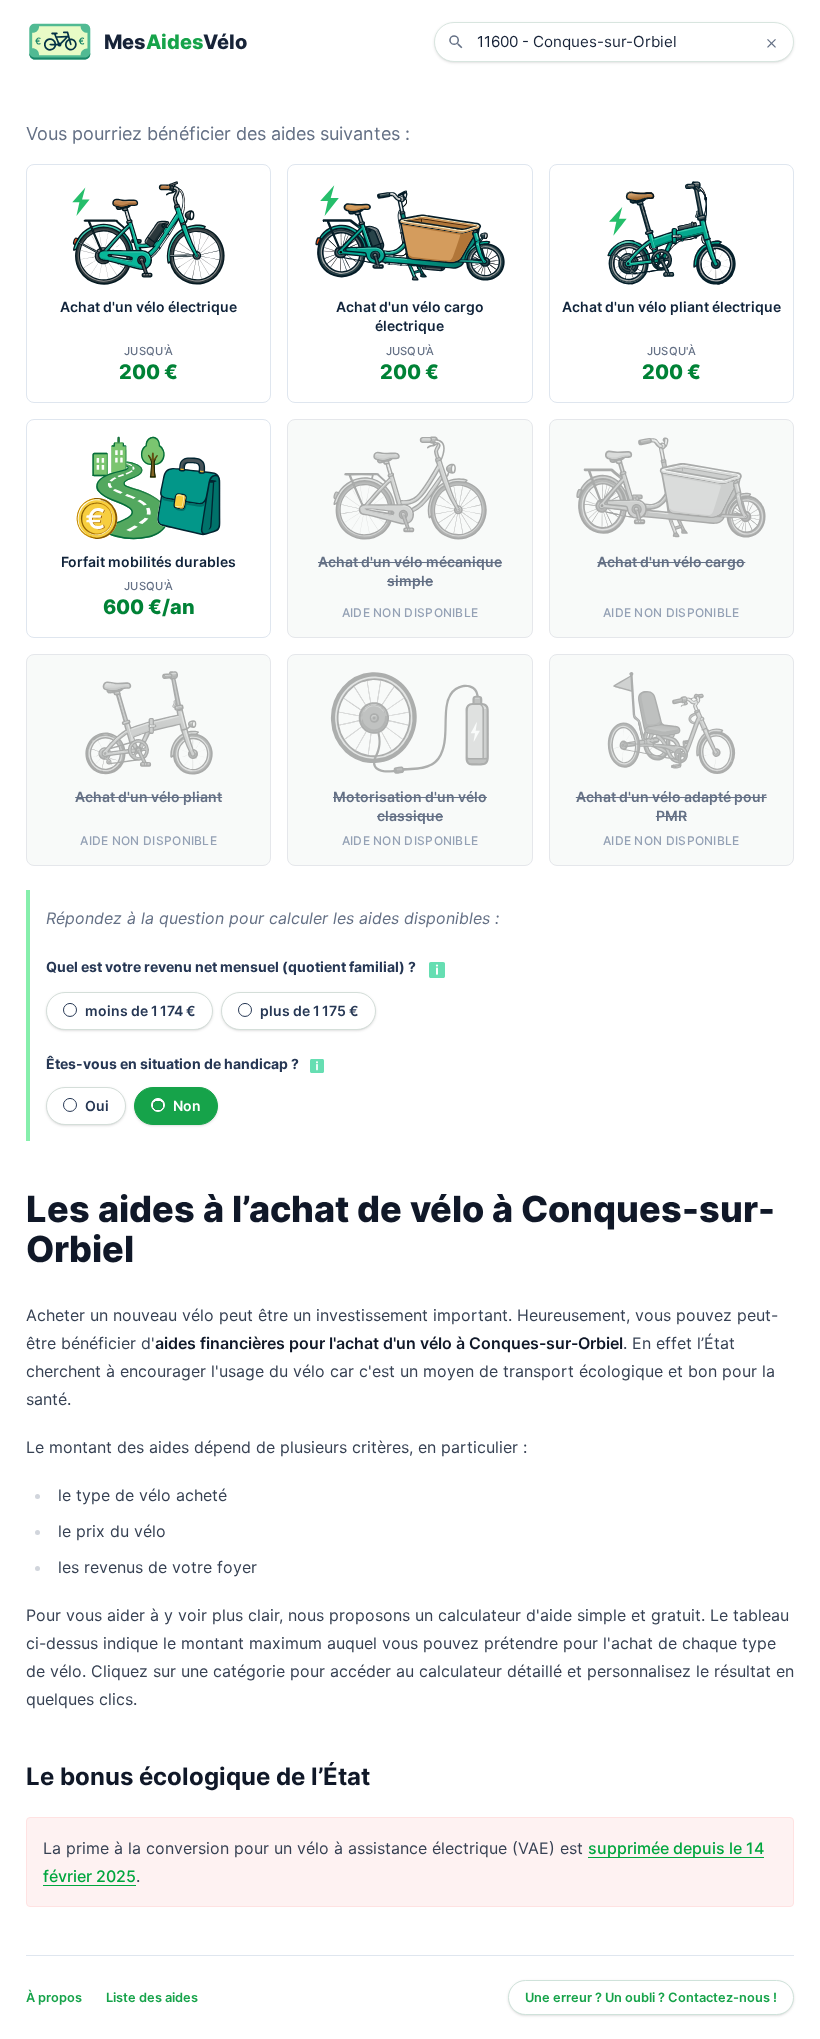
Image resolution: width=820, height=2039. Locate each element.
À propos (54, 1997)
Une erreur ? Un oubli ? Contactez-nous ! (651, 1997)
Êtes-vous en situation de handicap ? (172, 1063)
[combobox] (629, 42)
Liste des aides (152, 1997)
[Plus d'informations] (435, 968)
